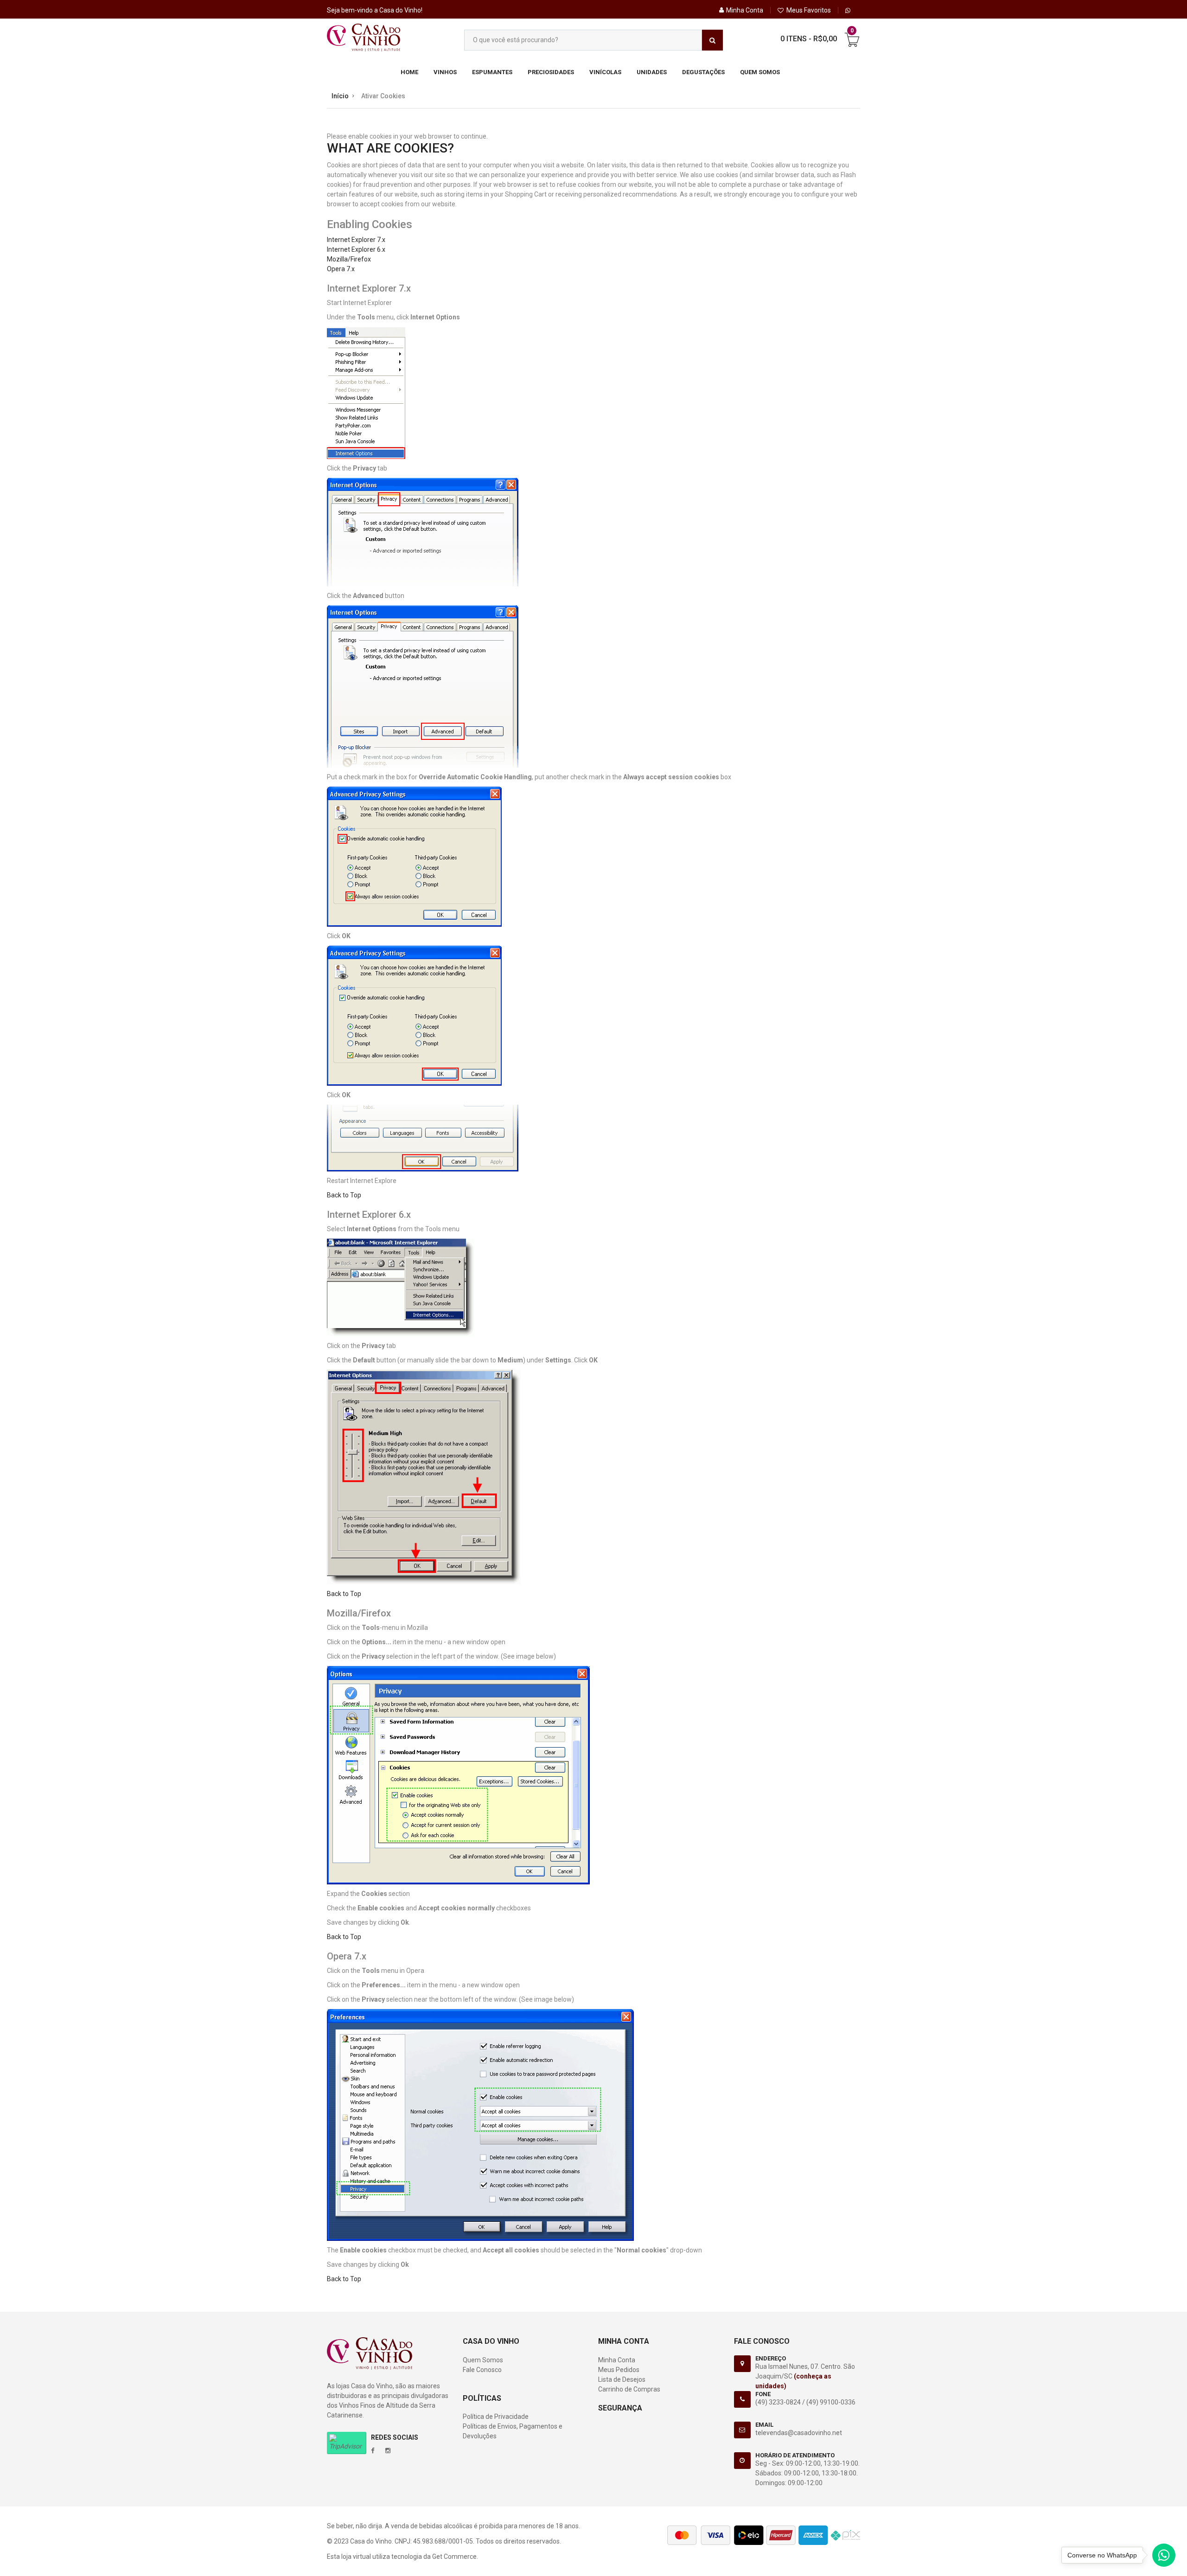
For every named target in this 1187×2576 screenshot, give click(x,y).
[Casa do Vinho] (364, 38)
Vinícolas (605, 72)
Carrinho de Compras (629, 2389)
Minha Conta (617, 2360)
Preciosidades (551, 72)
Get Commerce (454, 2557)
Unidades (652, 72)
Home (409, 72)
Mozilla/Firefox (349, 259)
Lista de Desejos (622, 2379)
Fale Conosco (482, 2370)
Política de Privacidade (496, 2417)
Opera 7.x (341, 269)
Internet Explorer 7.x (356, 240)
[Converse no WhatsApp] (1164, 2557)
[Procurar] (712, 40)
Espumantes (492, 72)
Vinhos (445, 72)
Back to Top (344, 1195)
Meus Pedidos (619, 2370)
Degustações (703, 72)
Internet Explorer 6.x (356, 249)
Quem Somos (760, 72)
